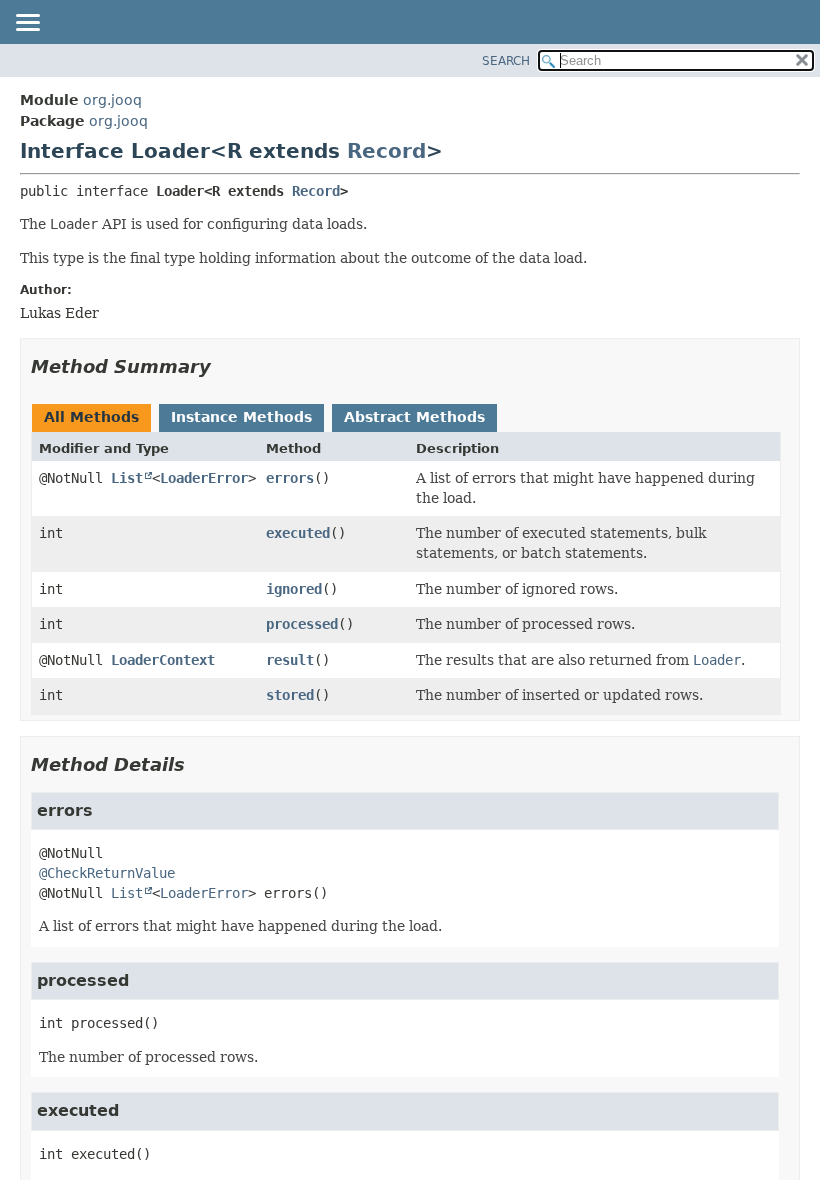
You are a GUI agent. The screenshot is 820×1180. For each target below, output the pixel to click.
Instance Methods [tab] (241, 417)
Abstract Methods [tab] (414, 417)
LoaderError (204, 478)
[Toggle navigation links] (27, 24)
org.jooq (112, 100)
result (290, 660)
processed (302, 624)
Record (386, 151)
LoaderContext (163, 660)
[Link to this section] (225, 366)
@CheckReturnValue (107, 873)
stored (290, 695)
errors (290, 478)
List (127, 478)
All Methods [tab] (91, 417)
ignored (294, 589)
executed (298, 533)
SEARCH (506, 61)
